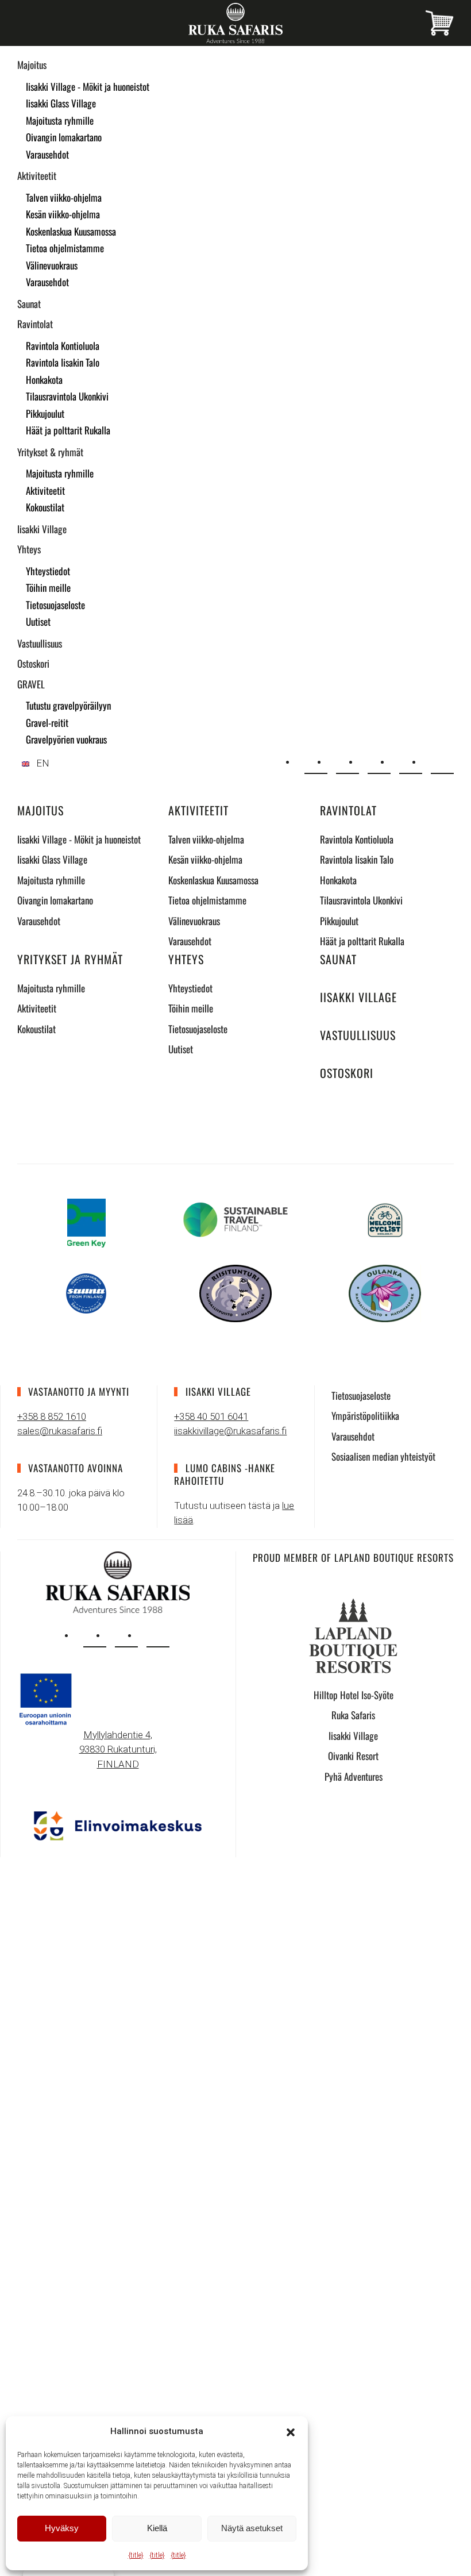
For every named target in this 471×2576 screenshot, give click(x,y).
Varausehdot (47, 154)
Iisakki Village (42, 529)
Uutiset (38, 621)
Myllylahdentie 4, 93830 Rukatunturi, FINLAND (118, 1749)
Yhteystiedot (48, 571)
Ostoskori (33, 663)
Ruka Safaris (353, 1715)
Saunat (29, 304)
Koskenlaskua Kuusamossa (71, 231)
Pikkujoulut (45, 413)
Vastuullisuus (40, 643)
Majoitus (32, 65)
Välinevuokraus (52, 265)
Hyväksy (62, 2528)
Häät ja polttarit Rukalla (68, 430)
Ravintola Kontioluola (63, 346)
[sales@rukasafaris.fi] (316, 763)
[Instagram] (379, 763)
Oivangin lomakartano (64, 137)
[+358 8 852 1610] (348, 763)
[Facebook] (411, 763)
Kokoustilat (45, 507)
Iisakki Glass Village (61, 103)
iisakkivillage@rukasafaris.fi (230, 1431)
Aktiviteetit (37, 176)
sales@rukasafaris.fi (60, 1431)
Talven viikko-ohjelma (64, 197)
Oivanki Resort (353, 1756)
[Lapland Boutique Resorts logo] (353, 1635)
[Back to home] (235, 23)
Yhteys (29, 549)
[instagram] (95, 1636)
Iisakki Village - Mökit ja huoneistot (88, 86)
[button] (291, 2431)
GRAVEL (31, 684)
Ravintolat (35, 324)
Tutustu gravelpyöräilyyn (68, 705)
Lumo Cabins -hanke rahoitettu (224, 1474)
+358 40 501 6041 (211, 1416)
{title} (136, 2555)
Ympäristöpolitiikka (365, 1416)
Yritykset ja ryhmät (70, 959)
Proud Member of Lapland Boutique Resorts (353, 1557)
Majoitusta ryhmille (60, 120)
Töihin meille (48, 588)
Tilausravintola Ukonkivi (67, 396)
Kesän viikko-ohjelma (63, 214)
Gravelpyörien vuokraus (66, 739)
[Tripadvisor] (442, 763)
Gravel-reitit (47, 723)
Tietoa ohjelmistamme (65, 248)
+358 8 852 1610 (52, 1416)
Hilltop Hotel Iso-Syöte (354, 1695)
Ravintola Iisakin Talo (63, 362)
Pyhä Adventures (354, 1776)
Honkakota (44, 380)
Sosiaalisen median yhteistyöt (383, 1456)
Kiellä (157, 2528)
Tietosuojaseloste (55, 605)
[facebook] (126, 1636)
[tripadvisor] (158, 1636)
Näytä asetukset (252, 2528)
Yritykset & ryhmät (50, 452)
